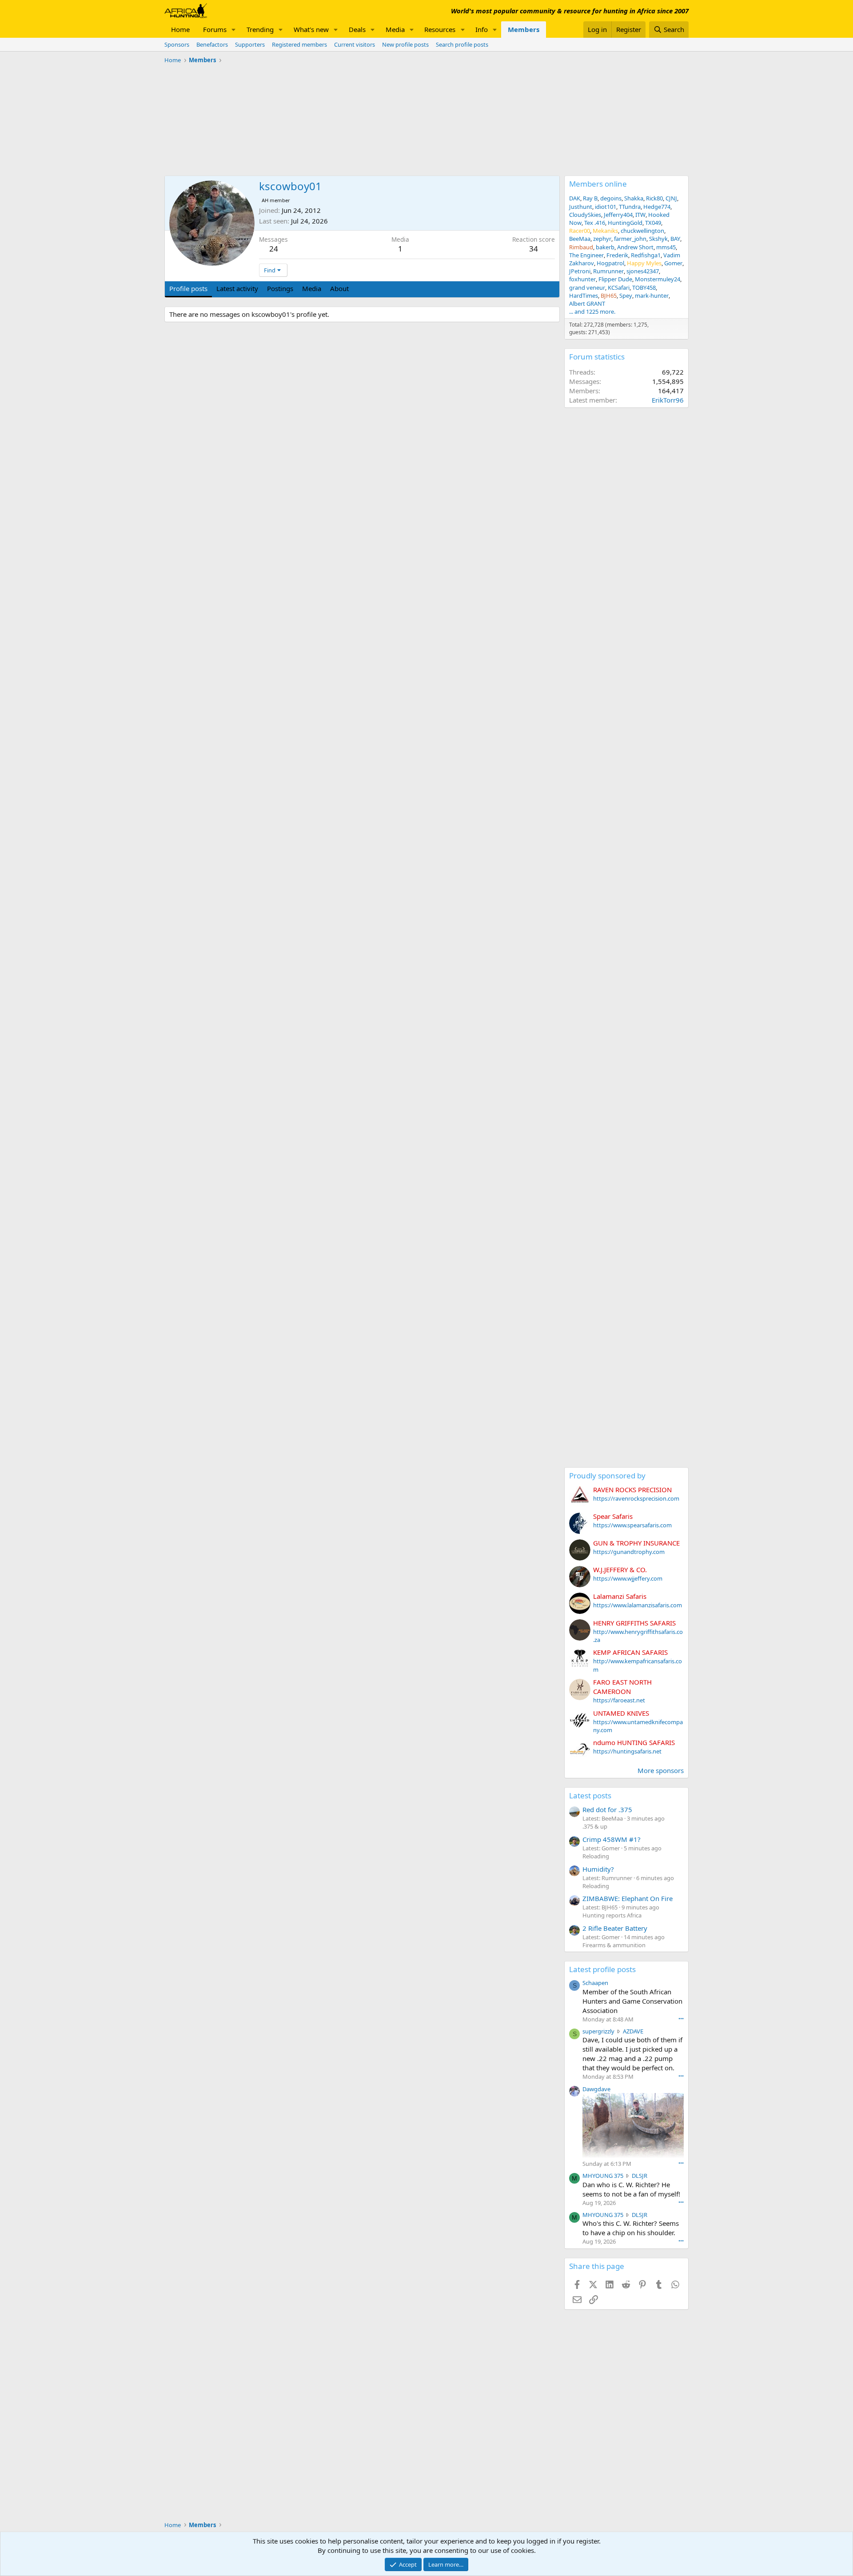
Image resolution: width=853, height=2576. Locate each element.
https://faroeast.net (619, 1700)
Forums (215, 29)
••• (681, 2019)
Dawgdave (596, 2089)
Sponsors (177, 44)
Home (180, 29)
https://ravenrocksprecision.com (636, 1498)
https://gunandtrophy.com (629, 1552)
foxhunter (582, 279)
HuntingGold (625, 223)
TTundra (630, 207)
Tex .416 (595, 223)
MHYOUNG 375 (603, 2176)
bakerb (605, 247)
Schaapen (595, 1983)
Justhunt (581, 207)
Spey (626, 296)
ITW (640, 215)
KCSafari (619, 288)
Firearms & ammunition (614, 1945)
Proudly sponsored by (607, 1476)
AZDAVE (633, 2031)
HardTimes (584, 296)
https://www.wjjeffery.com (628, 1578)
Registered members (299, 44)
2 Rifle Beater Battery (615, 1928)
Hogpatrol (610, 263)
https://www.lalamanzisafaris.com (638, 1605)
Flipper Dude (615, 279)
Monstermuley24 (658, 279)
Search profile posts (462, 44)
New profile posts (405, 44)
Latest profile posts (602, 1969)
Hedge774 (657, 207)
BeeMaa (580, 239)
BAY (675, 239)
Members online (598, 184)
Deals (357, 29)
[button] (234, 30)
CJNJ (671, 198)
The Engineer (586, 255)
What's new (311, 29)
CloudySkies (585, 215)
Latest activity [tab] (237, 288)
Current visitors (355, 44)
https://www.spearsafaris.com (632, 1525)
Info (482, 29)
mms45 (666, 247)
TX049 (653, 223)
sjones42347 (643, 271)
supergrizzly (598, 2031)
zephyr (602, 239)
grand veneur (587, 288)
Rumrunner (608, 271)
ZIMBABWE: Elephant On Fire (628, 1898)
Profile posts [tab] (188, 288)
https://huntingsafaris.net (627, 1751)
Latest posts (590, 1795)
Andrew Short (635, 247)
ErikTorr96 (668, 400)
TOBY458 (644, 288)
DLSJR (640, 2176)
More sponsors (661, 1770)
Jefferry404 (618, 215)
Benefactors (212, 44)
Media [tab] (312, 288)
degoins (611, 198)
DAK (575, 198)
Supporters (250, 44)
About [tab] (339, 288)
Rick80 (654, 198)
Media (395, 29)
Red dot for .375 (607, 1809)
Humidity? (598, 1869)
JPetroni (580, 271)
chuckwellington (642, 231)
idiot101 (606, 207)
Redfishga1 (646, 255)
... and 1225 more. (592, 312)
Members (524, 29)
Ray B (590, 198)
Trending (260, 29)
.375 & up (595, 1826)
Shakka (634, 198)
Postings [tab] (280, 288)
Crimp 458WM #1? (612, 1839)
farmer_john (630, 239)
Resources (440, 29)
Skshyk (658, 239)
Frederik (617, 255)
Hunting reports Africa (612, 1915)
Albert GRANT (587, 304)
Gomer (673, 263)
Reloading (596, 1856)
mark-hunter (652, 296)
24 (274, 249)
